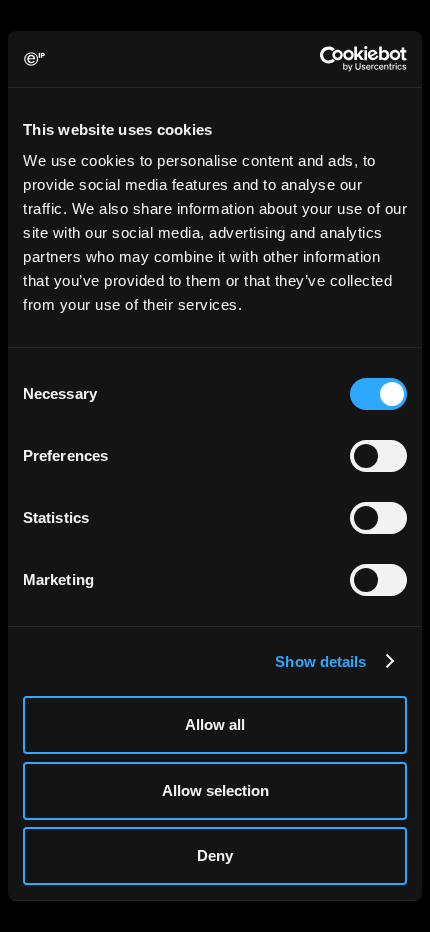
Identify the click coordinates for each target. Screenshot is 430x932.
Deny (215, 855)
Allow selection (215, 790)
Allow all (215, 724)
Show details (320, 661)
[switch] (378, 456)
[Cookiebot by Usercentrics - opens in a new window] (319, 59)
